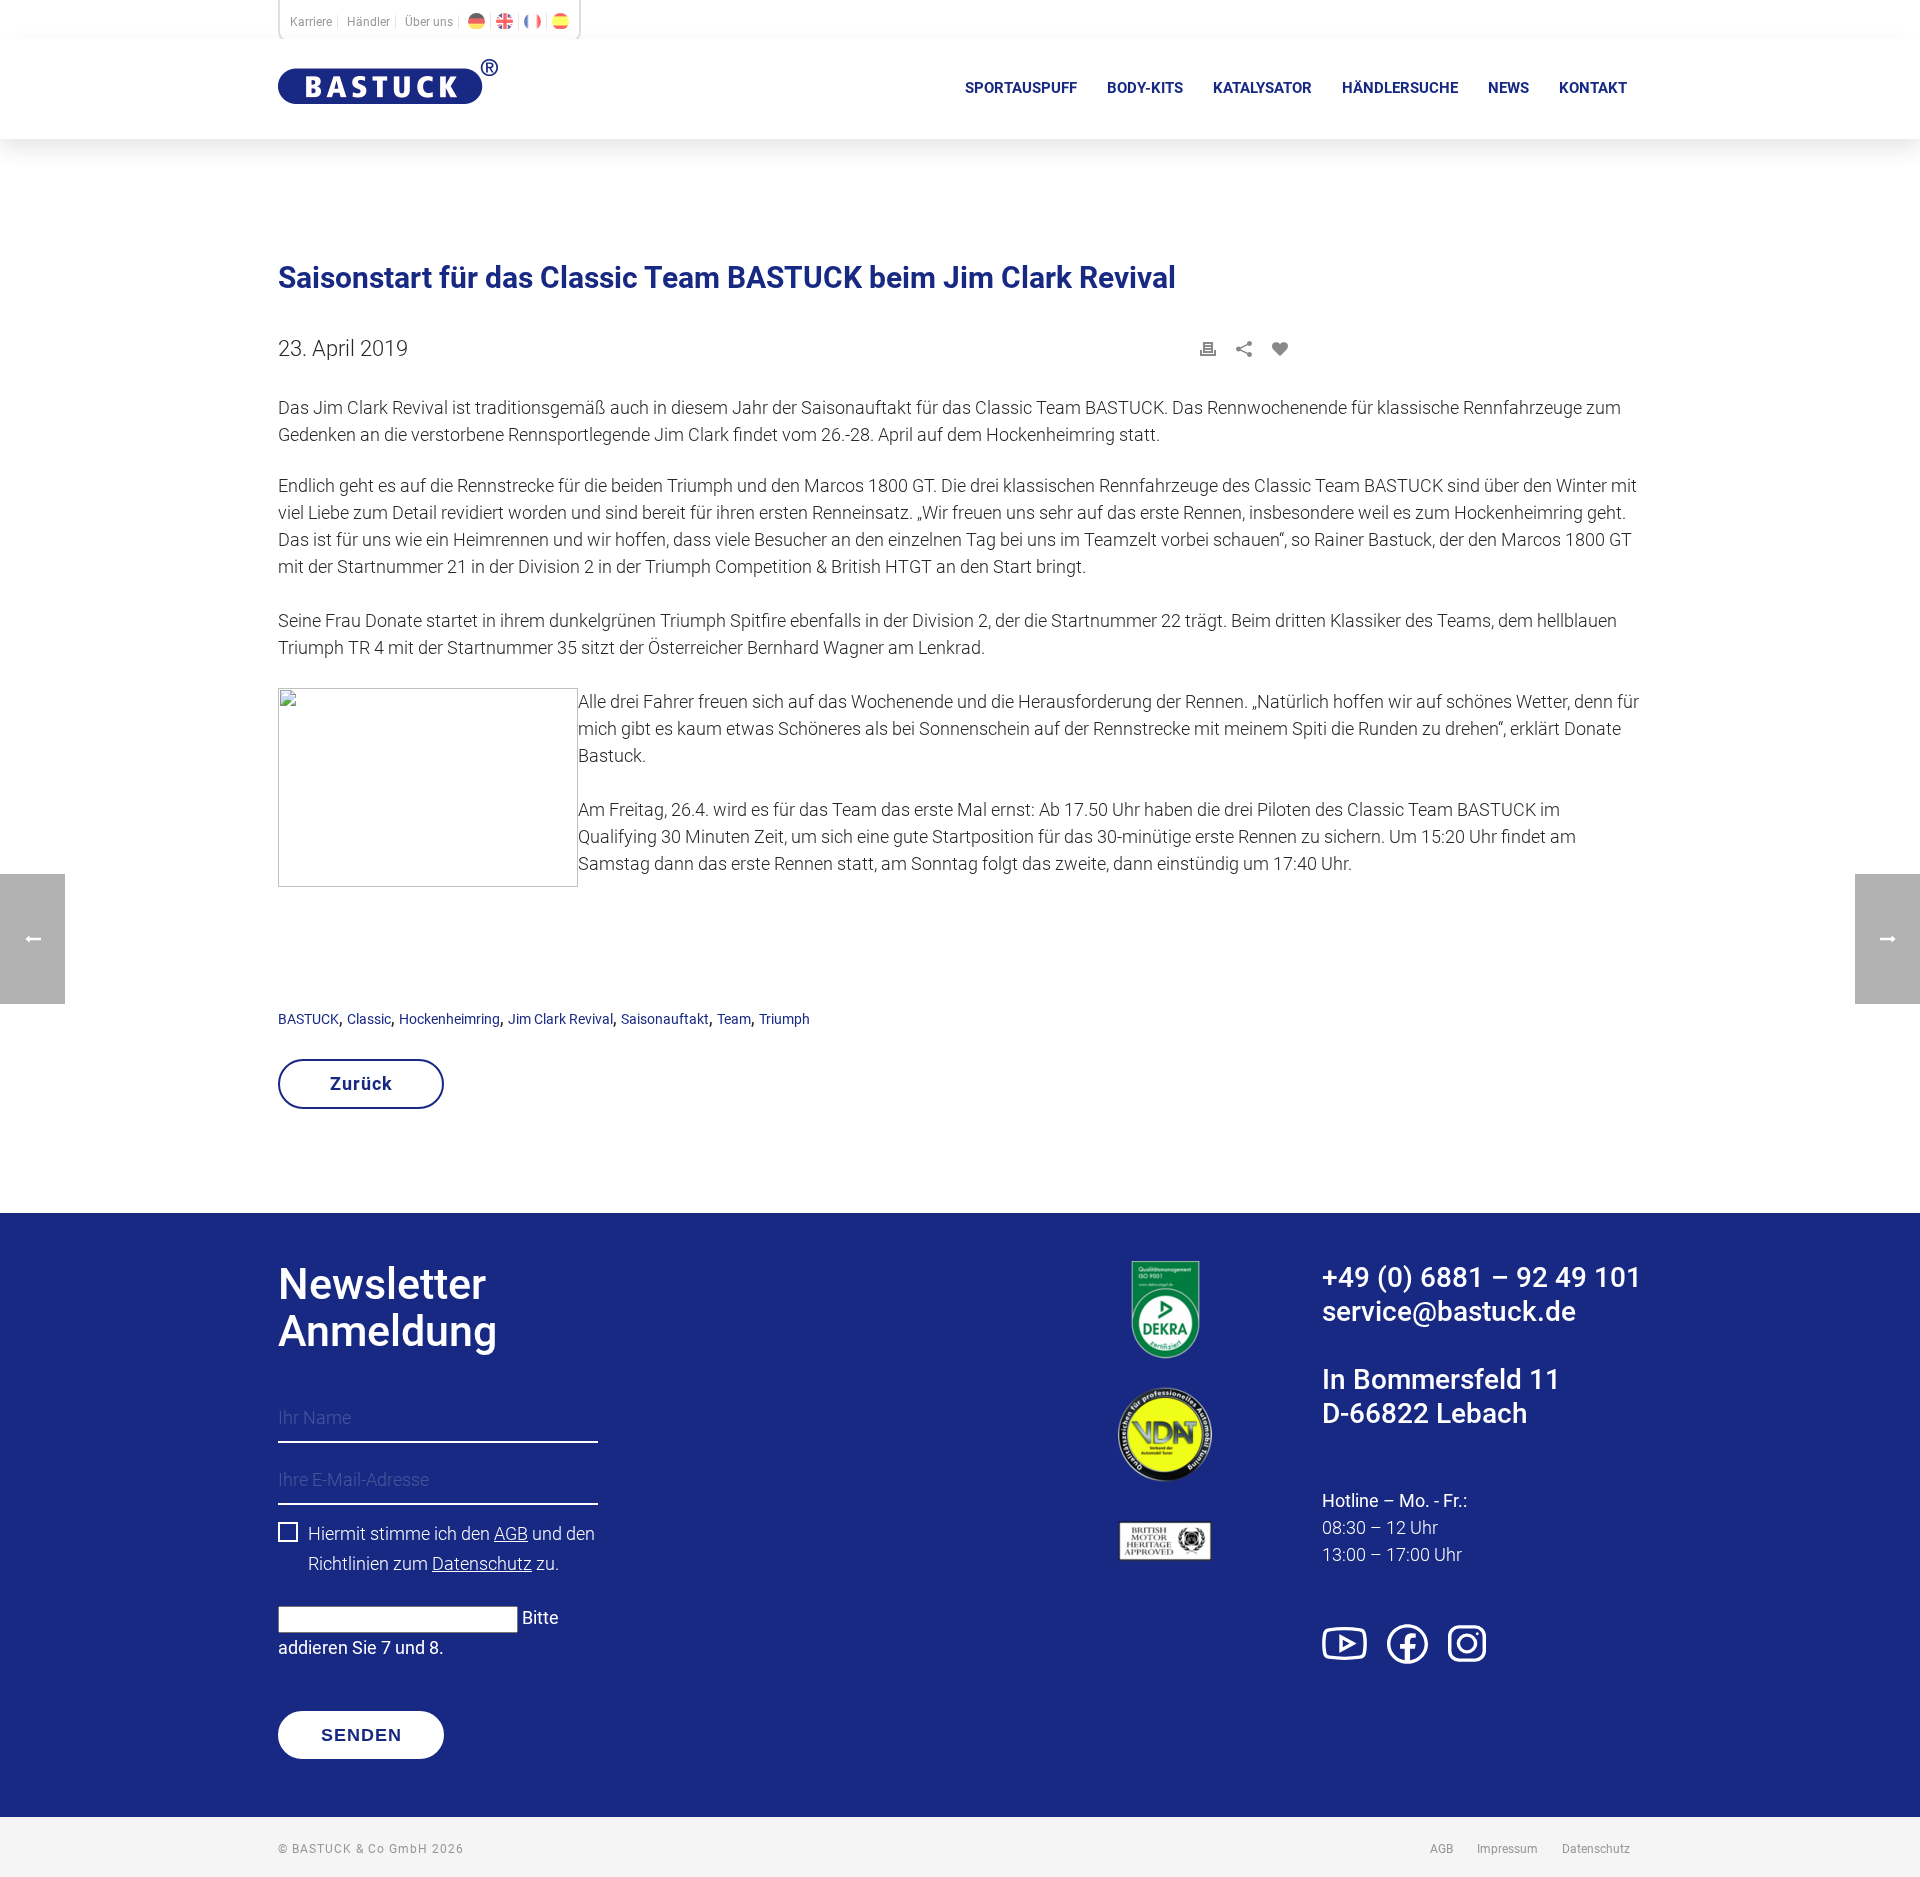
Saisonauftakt (665, 1019)
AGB (511, 1533)
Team (734, 1019)
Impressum (1507, 1849)
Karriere (311, 22)
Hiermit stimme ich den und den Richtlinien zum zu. (451, 1548)
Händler (368, 22)
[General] (504, 21)
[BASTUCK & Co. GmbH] (388, 118)
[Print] (1208, 349)
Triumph (784, 1019)
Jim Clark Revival (560, 1019)
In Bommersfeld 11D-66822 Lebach (1441, 1396)
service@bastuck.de (1449, 1311)
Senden (361, 1735)
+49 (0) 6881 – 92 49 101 (1482, 1277)
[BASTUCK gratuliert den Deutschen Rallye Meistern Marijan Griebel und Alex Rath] (32, 939)
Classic (369, 1019)
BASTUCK (308, 1019)
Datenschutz (482, 1563)
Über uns (429, 22)
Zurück (361, 1083)
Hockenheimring (449, 1019)
